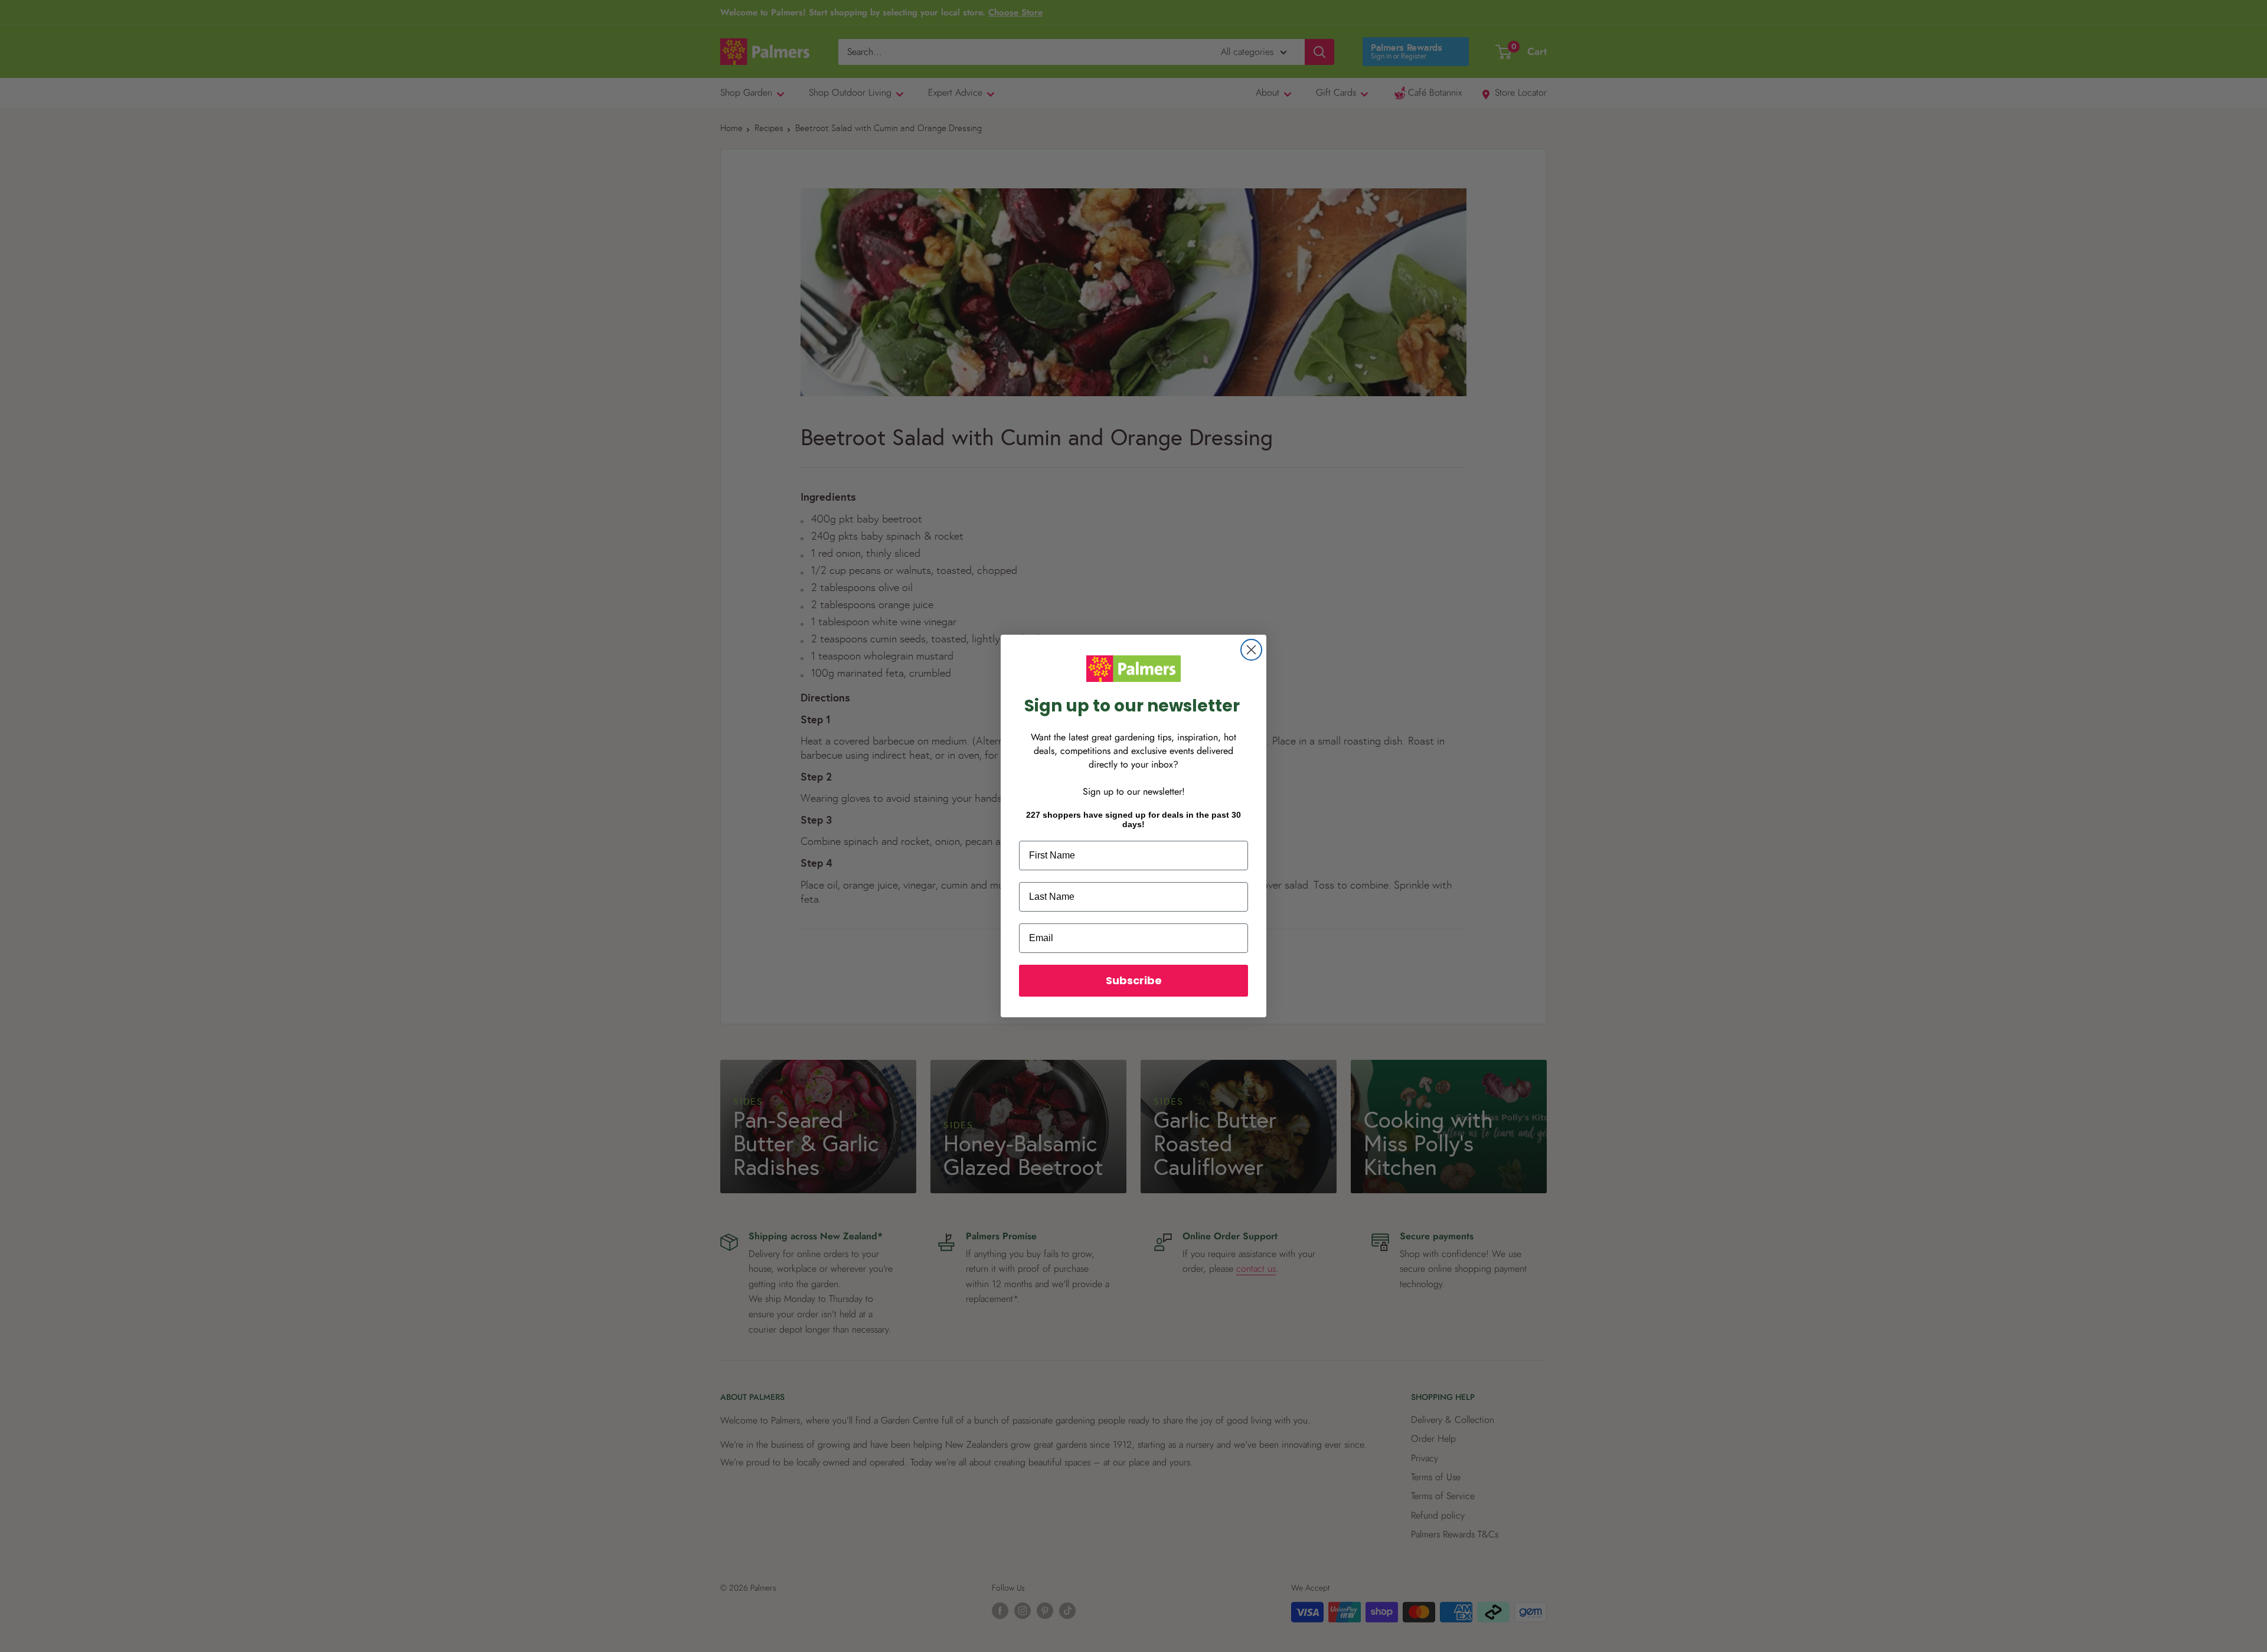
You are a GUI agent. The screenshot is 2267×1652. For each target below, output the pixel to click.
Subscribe (1134, 980)
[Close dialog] (1251, 650)
